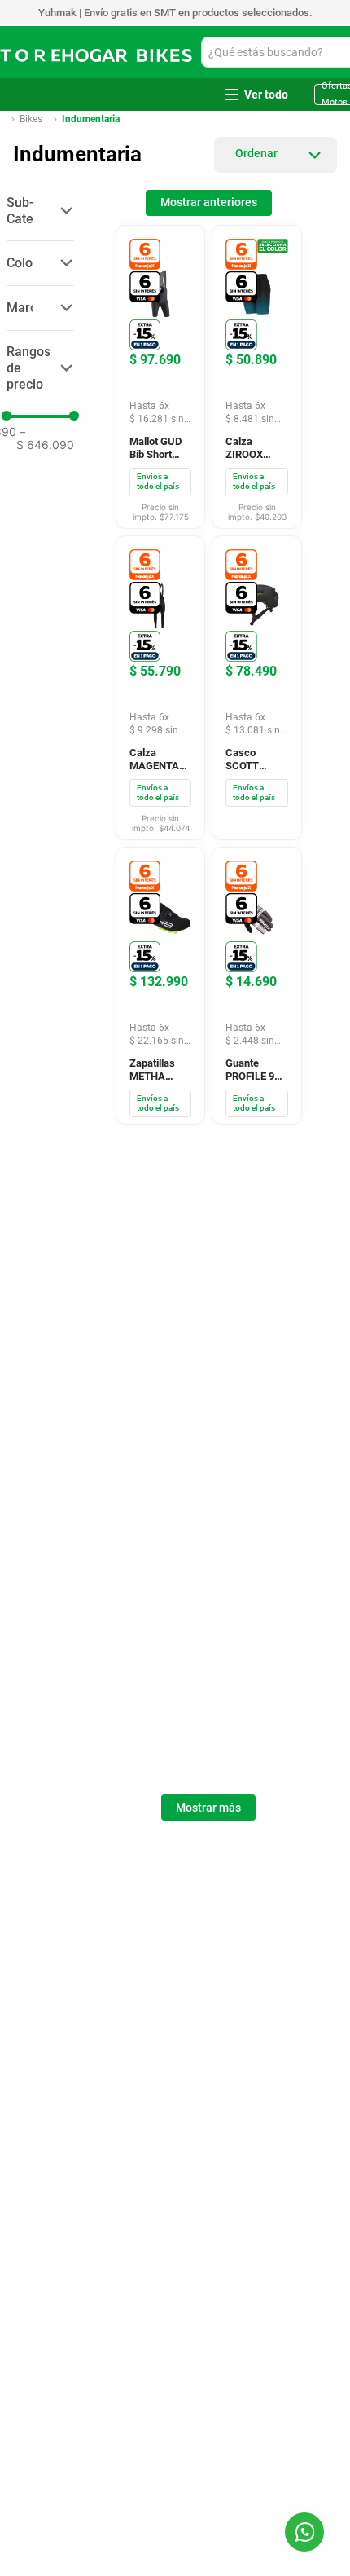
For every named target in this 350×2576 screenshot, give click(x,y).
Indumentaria (91, 8)
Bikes (31, 8)
